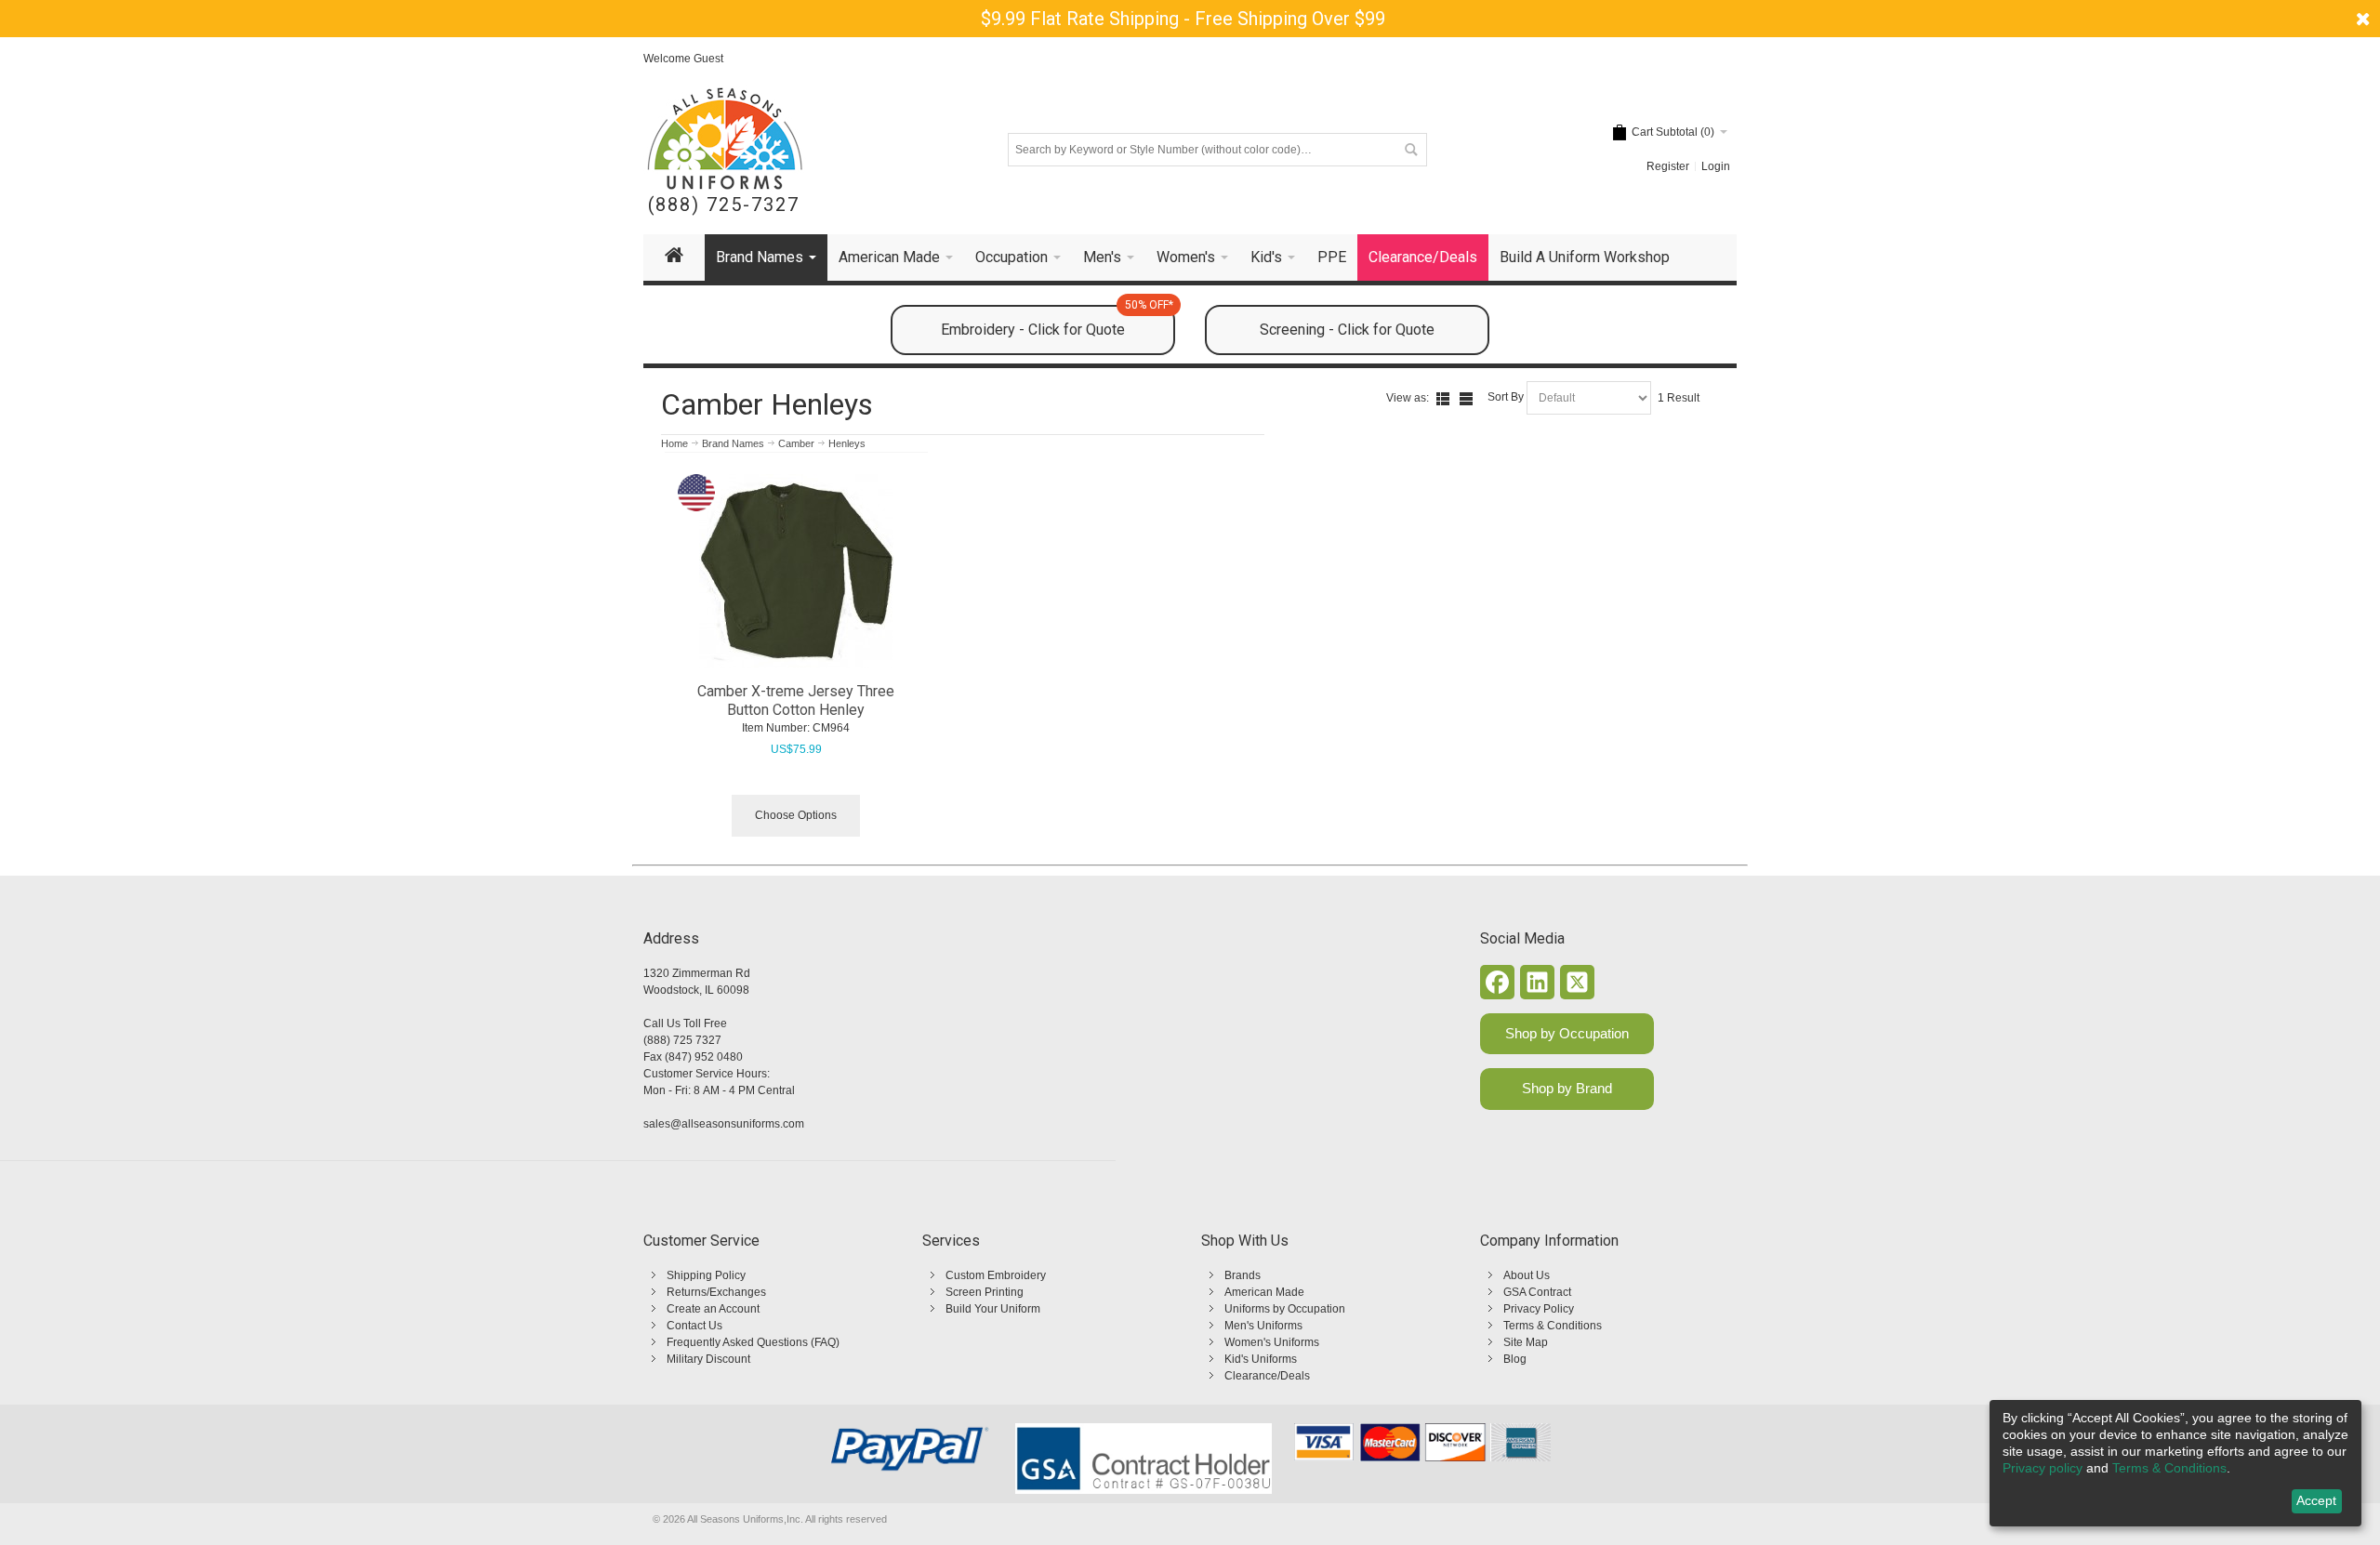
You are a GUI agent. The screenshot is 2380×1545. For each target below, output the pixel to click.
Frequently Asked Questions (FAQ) (753, 1342)
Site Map (1526, 1342)
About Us (1527, 1275)
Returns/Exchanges (716, 1292)
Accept (2316, 1500)
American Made (1264, 1292)
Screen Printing (985, 1292)
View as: (1408, 398)
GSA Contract (1537, 1292)
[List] (1443, 399)
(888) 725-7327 (724, 205)
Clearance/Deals (1267, 1376)
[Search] (1410, 150)
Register (1668, 166)
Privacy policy (2043, 1468)
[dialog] (2175, 1463)
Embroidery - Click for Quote (1057, 322)
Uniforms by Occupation (1285, 1309)
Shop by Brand (1567, 1088)
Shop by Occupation (1567, 1033)
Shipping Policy (706, 1275)
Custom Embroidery (996, 1275)
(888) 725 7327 (682, 1040)
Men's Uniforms (1263, 1326)
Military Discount (708, 1359)
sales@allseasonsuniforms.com (724, 1124)
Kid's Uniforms (1261, 1359)
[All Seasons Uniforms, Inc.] (725, 139)
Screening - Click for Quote (1347, 330)
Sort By (1506, 397)
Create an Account (713, 1309)
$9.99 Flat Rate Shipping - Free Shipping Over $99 (1183, 19)
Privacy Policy (1539, 1309)
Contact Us (694, 1326)
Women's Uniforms (1272, 1342)
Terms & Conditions (1553, 1326)
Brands (1243, 1275)
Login (1716, 166)
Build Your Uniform (993, 1309)
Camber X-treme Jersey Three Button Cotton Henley (796, 700)
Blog (1515, 1359)
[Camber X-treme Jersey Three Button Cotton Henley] (796, 571)
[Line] (1466, 399)
